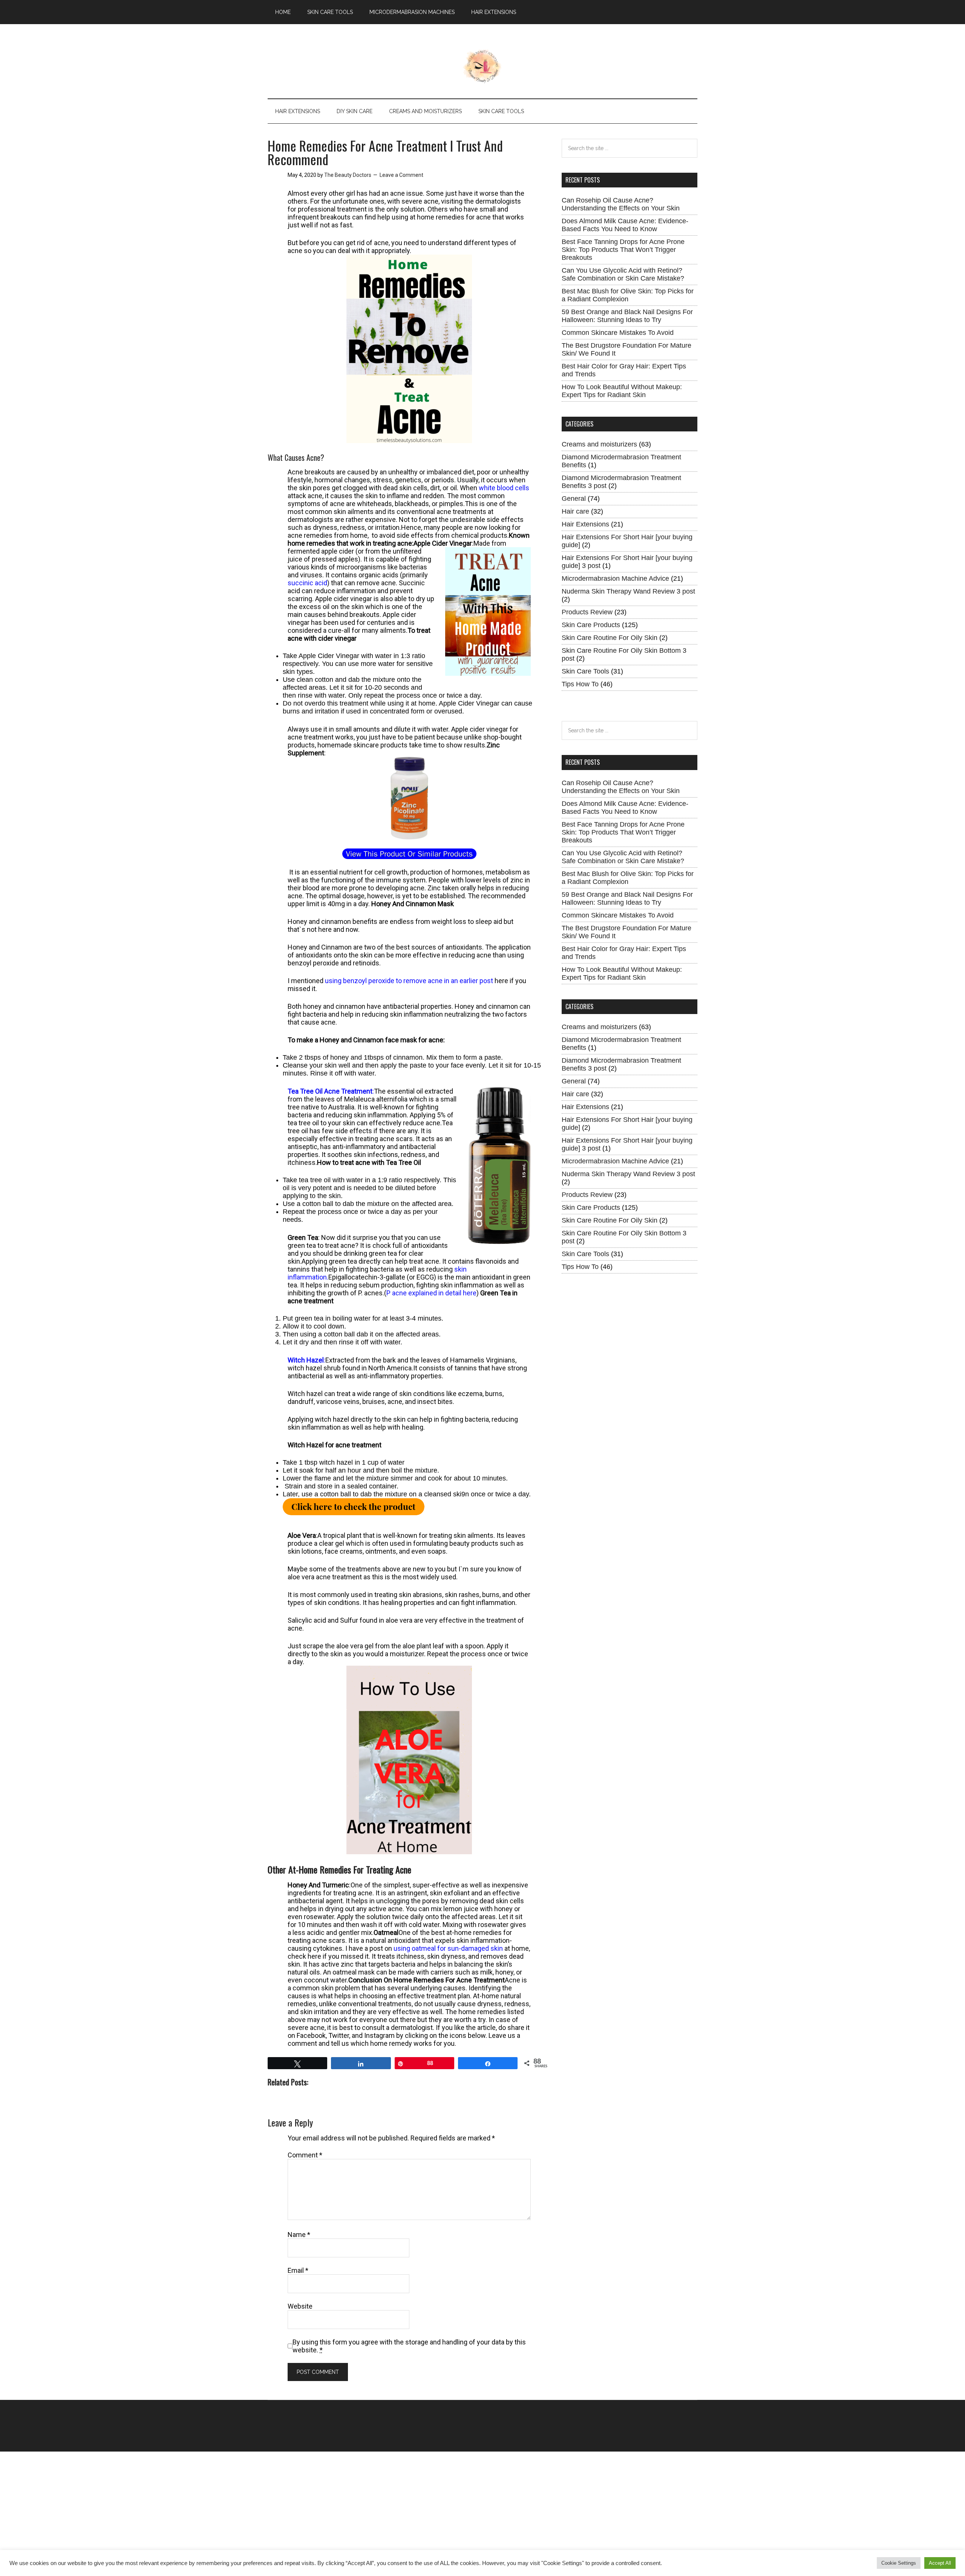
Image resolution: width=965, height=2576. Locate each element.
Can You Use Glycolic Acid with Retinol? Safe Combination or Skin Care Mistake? (623, 274)
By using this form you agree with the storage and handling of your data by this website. (409, 2346)
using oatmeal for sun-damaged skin (448, 1948)
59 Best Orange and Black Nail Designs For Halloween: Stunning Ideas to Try (627, 316)
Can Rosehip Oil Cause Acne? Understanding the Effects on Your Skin (621, 204)
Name (299, 2235)
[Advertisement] (226, 2504)
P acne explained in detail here (431, 1293)
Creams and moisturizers (599, 444)
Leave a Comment (401, 175)
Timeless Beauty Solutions (483, 66)
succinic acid (307, 583)
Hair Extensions (585, 524)
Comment (305, 2155)
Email (298, 2270)
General (574, 499)
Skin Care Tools (585, 671)
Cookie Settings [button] (899, 2563)
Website (300, 2306)
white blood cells (504, 488)
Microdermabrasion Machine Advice (615, 578)
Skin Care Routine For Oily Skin (610, 638)
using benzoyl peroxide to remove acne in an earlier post (409, 981)
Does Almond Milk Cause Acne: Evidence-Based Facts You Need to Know (625, 225)
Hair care (575, 511)
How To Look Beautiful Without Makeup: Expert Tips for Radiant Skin (622, 391)
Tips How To (580, 684)
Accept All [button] (940, 2563)
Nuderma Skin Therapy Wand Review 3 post (628, 591)
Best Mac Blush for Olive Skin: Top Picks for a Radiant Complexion (628, 295)
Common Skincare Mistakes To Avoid (618, 333)
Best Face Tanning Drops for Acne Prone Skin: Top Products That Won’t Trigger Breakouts (623, 250)
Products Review (587, 612)
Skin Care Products (591, 625)
